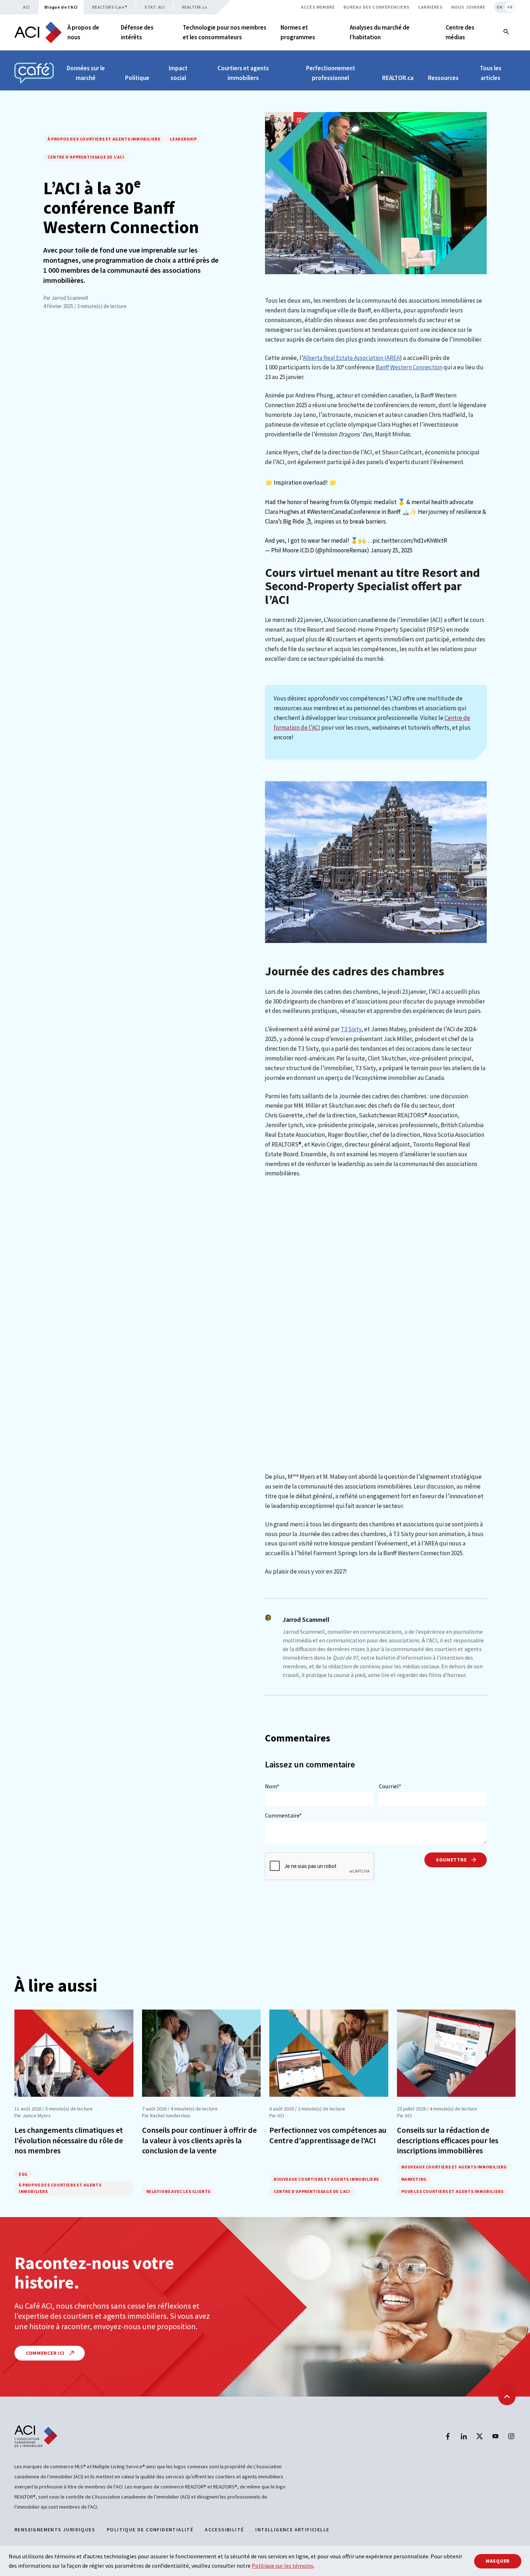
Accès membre (318, 7)
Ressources (443, 78)
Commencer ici (46, 2353)
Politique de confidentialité (150, 2530)
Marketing (414, 2179)
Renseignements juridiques (55, 2530)
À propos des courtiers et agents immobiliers (104, 139)
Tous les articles (491, 73)
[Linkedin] (464, 2436)
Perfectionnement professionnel (331, 73)
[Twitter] (480, 2436)
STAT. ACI (154, 7)
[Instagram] (511, 2436)
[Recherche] (506, 32)
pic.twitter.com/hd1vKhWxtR (410, 540)
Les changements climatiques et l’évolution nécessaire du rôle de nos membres (69, 2140)
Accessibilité (224, 2530)
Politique (137, 78)
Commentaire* (283, 1815)
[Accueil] (38, 32)
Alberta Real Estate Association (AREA (351, 358)
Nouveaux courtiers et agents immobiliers (326, 2179)
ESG (23, 2174)
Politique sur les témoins (282, 2566)
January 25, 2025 (391, 550)
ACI (26, 7)
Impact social (178, 73)
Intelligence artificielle (292, 2530)
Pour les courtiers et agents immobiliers (452, 2191)
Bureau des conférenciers (377, 7)
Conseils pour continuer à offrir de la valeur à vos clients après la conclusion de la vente (199, 2140)
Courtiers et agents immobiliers (243, 73)
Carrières (430, 7)
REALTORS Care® (110, 7)
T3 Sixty (351, 1029)
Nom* (272, 1786)
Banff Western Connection (409, 367)
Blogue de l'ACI (61, 7)
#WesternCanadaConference (344, 512)
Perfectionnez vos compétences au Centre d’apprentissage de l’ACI (328, 2135)
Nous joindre (468, 7)
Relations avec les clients (179, 2191)
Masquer (498, 2561)
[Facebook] (448, 2436)
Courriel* (390, 1786)
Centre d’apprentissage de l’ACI (86, 157)
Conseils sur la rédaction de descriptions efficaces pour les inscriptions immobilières (448, 2140)
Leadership (183, 139)
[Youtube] (495, 2436)
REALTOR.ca (195, 7)
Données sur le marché (86, 73)
